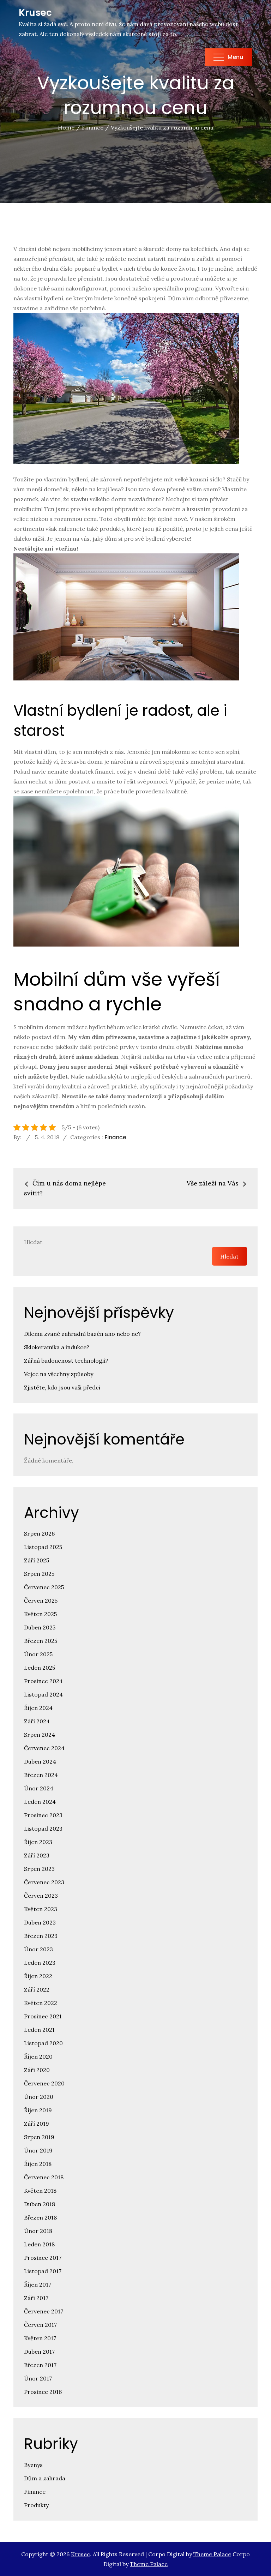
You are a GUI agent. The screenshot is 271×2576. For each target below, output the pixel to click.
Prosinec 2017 (43, 2258)
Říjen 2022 (38, 1976)
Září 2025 (37, 1560)
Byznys (33, 2465)
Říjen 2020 (38, 2056)
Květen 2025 (40, 1614)
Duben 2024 (40, 1761)
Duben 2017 (39, 2352)
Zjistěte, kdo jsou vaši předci (62, 1387)
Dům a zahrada (45, 2478)
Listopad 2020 (43, 2043)
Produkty (36, 2505)
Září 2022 (37, 1989)
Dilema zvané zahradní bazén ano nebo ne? (82, 1334)
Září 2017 (36, 2298)
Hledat (33, 1242)
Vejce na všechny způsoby (59, 1374)
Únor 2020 (39, 2097)
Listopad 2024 (43, 1694)
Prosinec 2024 (43, 1681)
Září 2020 (37, 2070)
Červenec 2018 (44, 2177)
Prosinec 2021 (43, 2016)
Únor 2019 (38, 2150)
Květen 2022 (41, 2003)
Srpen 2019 (39, 2137)
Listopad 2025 (43, 1547)
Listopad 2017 (43, 2271)
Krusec (35, 13)
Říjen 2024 (38, 1708)
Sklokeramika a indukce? (57, 1347)
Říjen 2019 (38, 2110)
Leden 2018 (39, 2244)
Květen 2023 (41, 1909)
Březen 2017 (40, 2365)
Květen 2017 (40, 2338)
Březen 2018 (40, 2217)
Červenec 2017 (44, 2311)
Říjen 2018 (38, 2164)
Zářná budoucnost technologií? (66, 1361)
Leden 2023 (40, 1963)
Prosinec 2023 (43, 1815)
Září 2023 (37, 1855)
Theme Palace (212, 2554)
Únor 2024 (39, 1788)
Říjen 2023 (38, 1842)
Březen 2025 (41, 1641)
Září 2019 (37, 2124)
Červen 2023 (41, 1896)
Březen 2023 (41, 1936)
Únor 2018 (38, 2231)
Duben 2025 (40, 1627)
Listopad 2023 (43, 1829)
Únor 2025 (38, 1654)
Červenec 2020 (44, 2083)
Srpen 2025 (39, 1574)
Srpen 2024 (40, 1735)
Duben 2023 (40, 1922)
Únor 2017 (38, 2378)
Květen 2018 (40, 2191)
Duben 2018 (40, 2204)
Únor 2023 (38, 1949)
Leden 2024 (40, 1802)
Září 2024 (37, 1721)
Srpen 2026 (39, 1533)
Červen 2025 (41, 1601)
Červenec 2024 (44, 1748)
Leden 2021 (39, 2030)
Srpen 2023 (39, 1869)
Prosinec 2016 (43, 2392)
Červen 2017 (40, 2325)
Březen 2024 (41, 1775)
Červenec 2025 (44, 1587)
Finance (115, 1137)
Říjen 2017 (38, 2284)
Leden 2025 (40, 1668)
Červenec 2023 (44, 1882)
